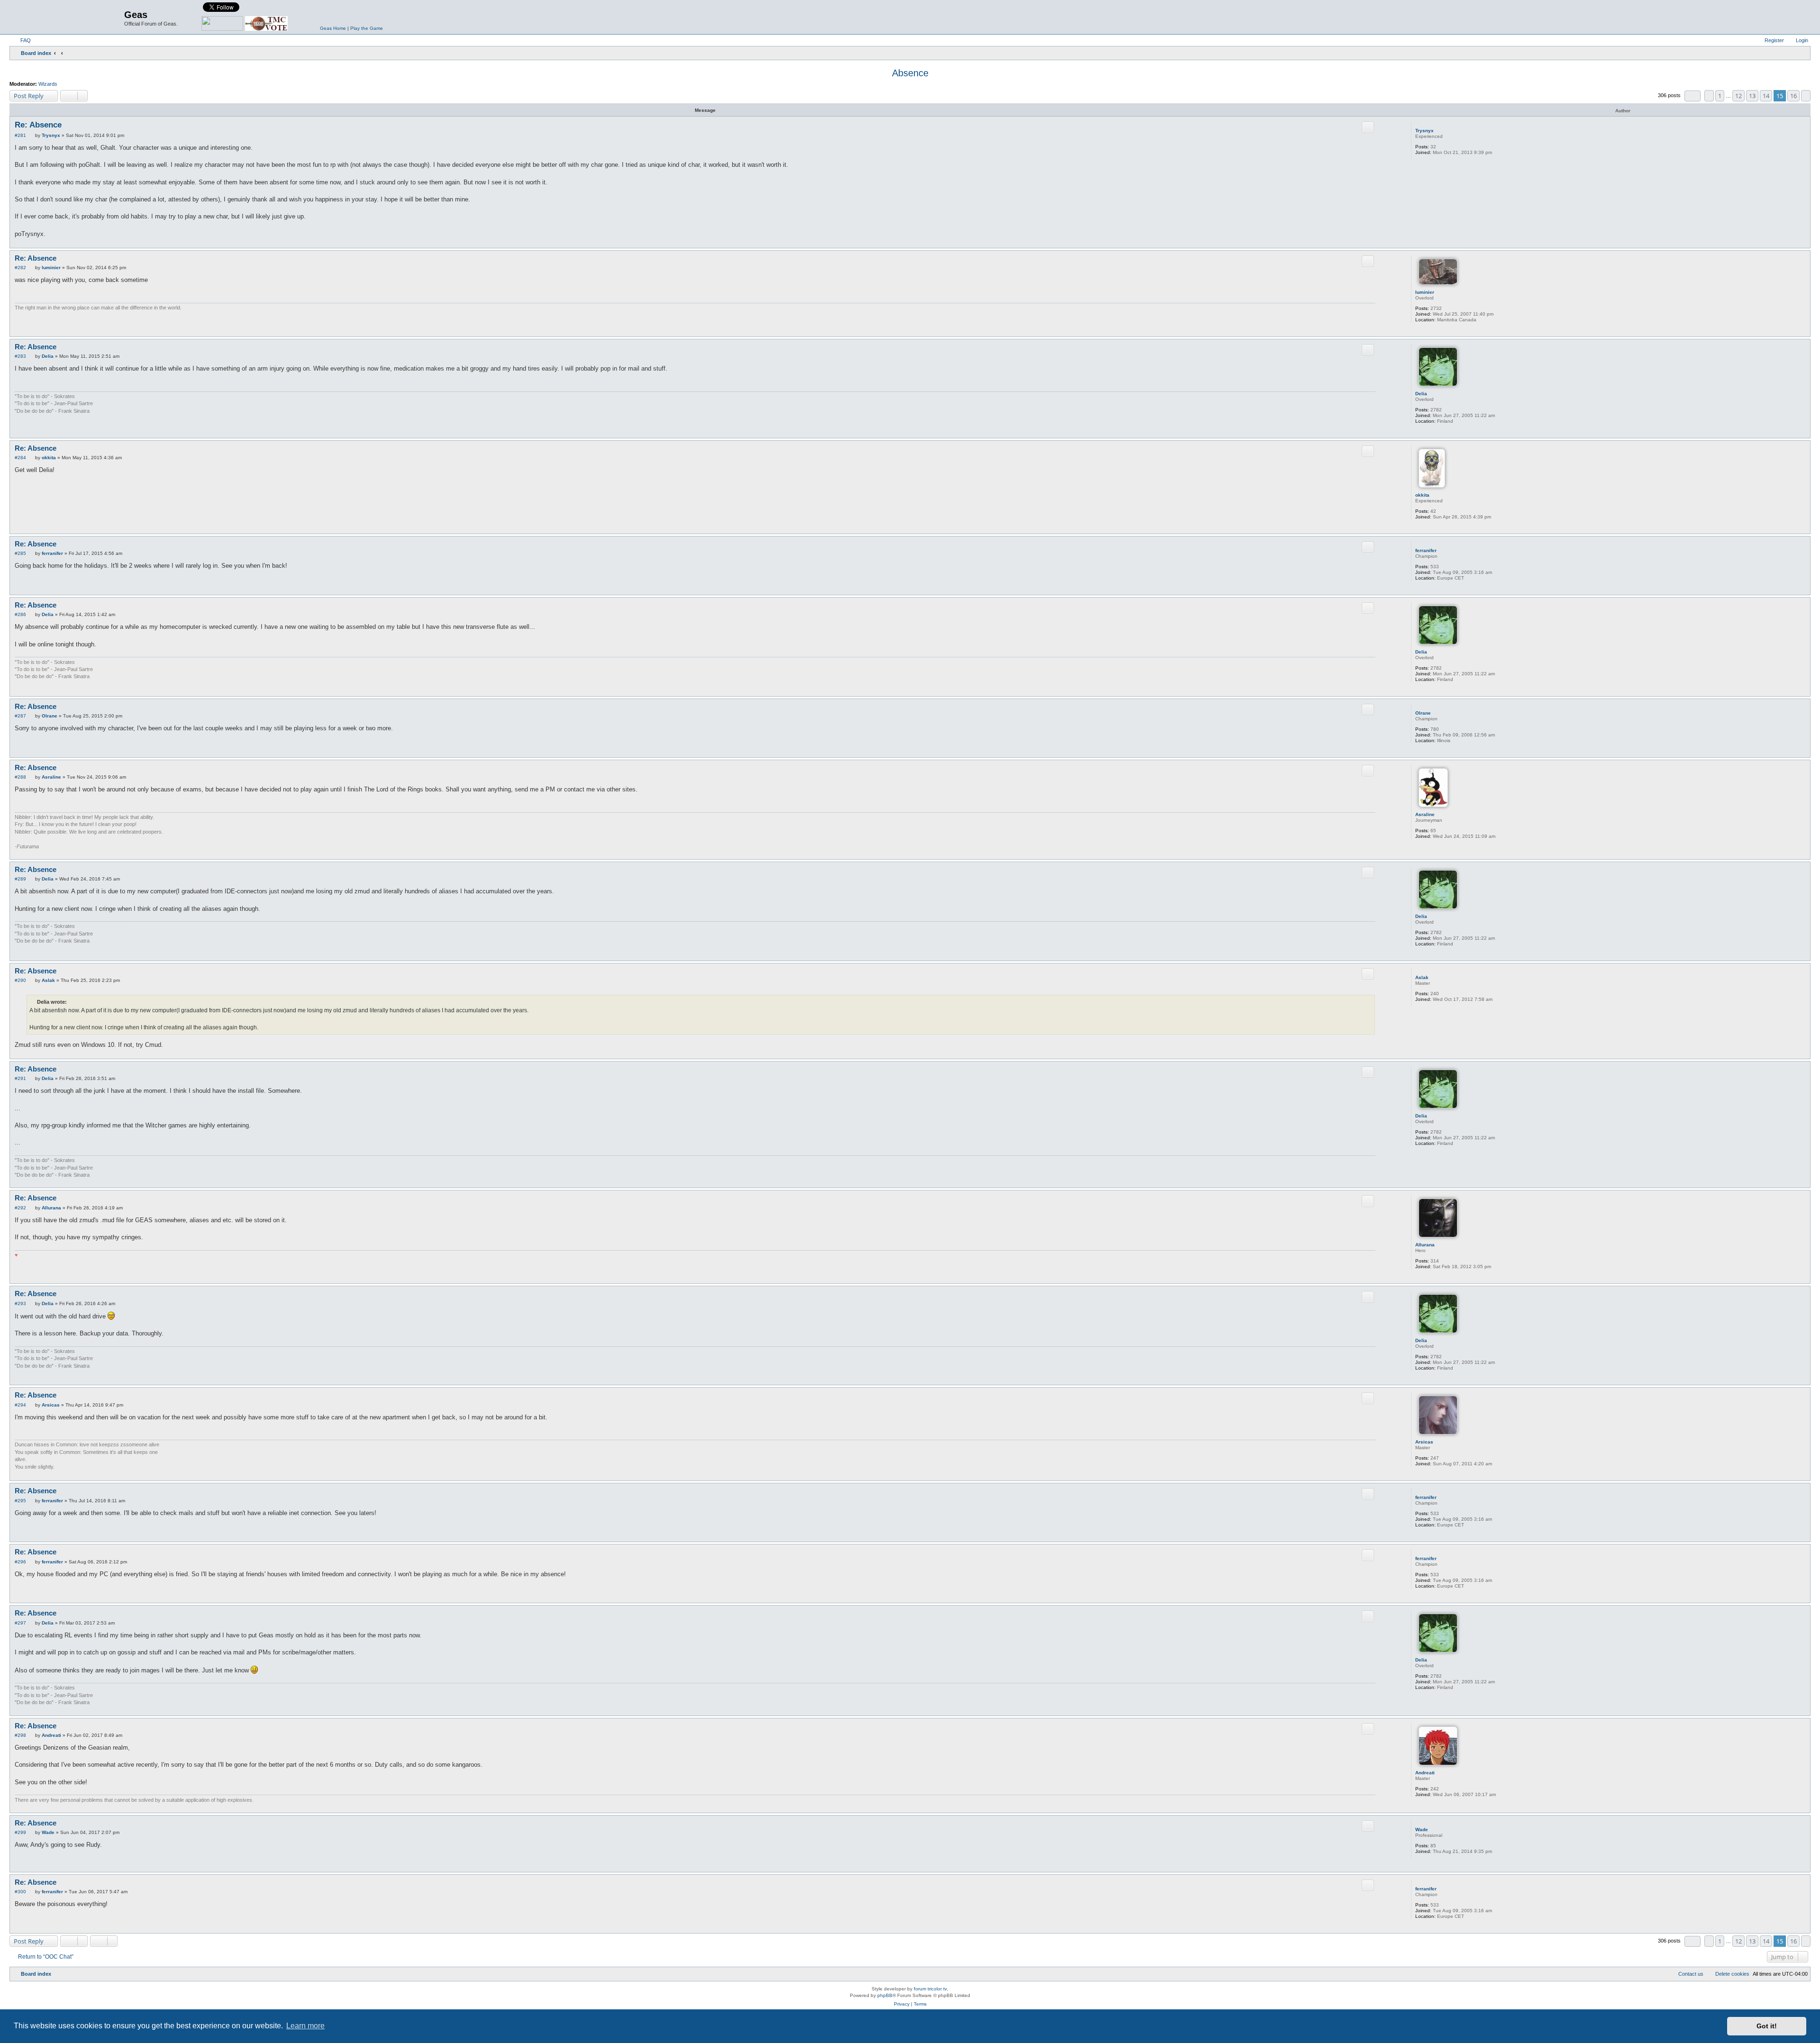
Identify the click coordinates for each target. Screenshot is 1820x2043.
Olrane (1423, 713)
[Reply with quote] (1368, 127)
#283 (20, 356)
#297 (20, 1623)
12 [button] (1738, 96)
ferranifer (1426, 550)
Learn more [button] (305, 2026)
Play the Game (367, 28)
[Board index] (68, 17)
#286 (20, 614)
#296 (20, 1562)
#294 (20, 1405)
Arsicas (1424, 1442)
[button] (1693, 96)
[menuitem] (21, 40)
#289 (20, 879)
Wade (1422, 1830)
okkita (1422, 495)
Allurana (1425, 1245)
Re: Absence (38, 125)
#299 (20, 1832)
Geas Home (333, 28)
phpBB (885, 1995)
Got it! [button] (1767, 2026)
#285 (20, 553)
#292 (20, 1208)
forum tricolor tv (930, 1989)
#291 (20, 1078)
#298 (20, 1735)
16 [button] (1793, 96)
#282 (20, 268)
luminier (1425, 292)
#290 (20, 980)
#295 (20, 1501)
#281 (20, 135)
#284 (20, 458)
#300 (20, 1892)
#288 (20, 777)
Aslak (1422, 977)
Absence (910, 73)
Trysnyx (1424, 131)
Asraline (1425, 814)
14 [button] (1766, 96)
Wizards (48, 84)
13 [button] (1752, 96)
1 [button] (1720, 96)
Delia (1421, 394)
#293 (20, 1303)
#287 (20, 716)
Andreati (1425, 1773)
